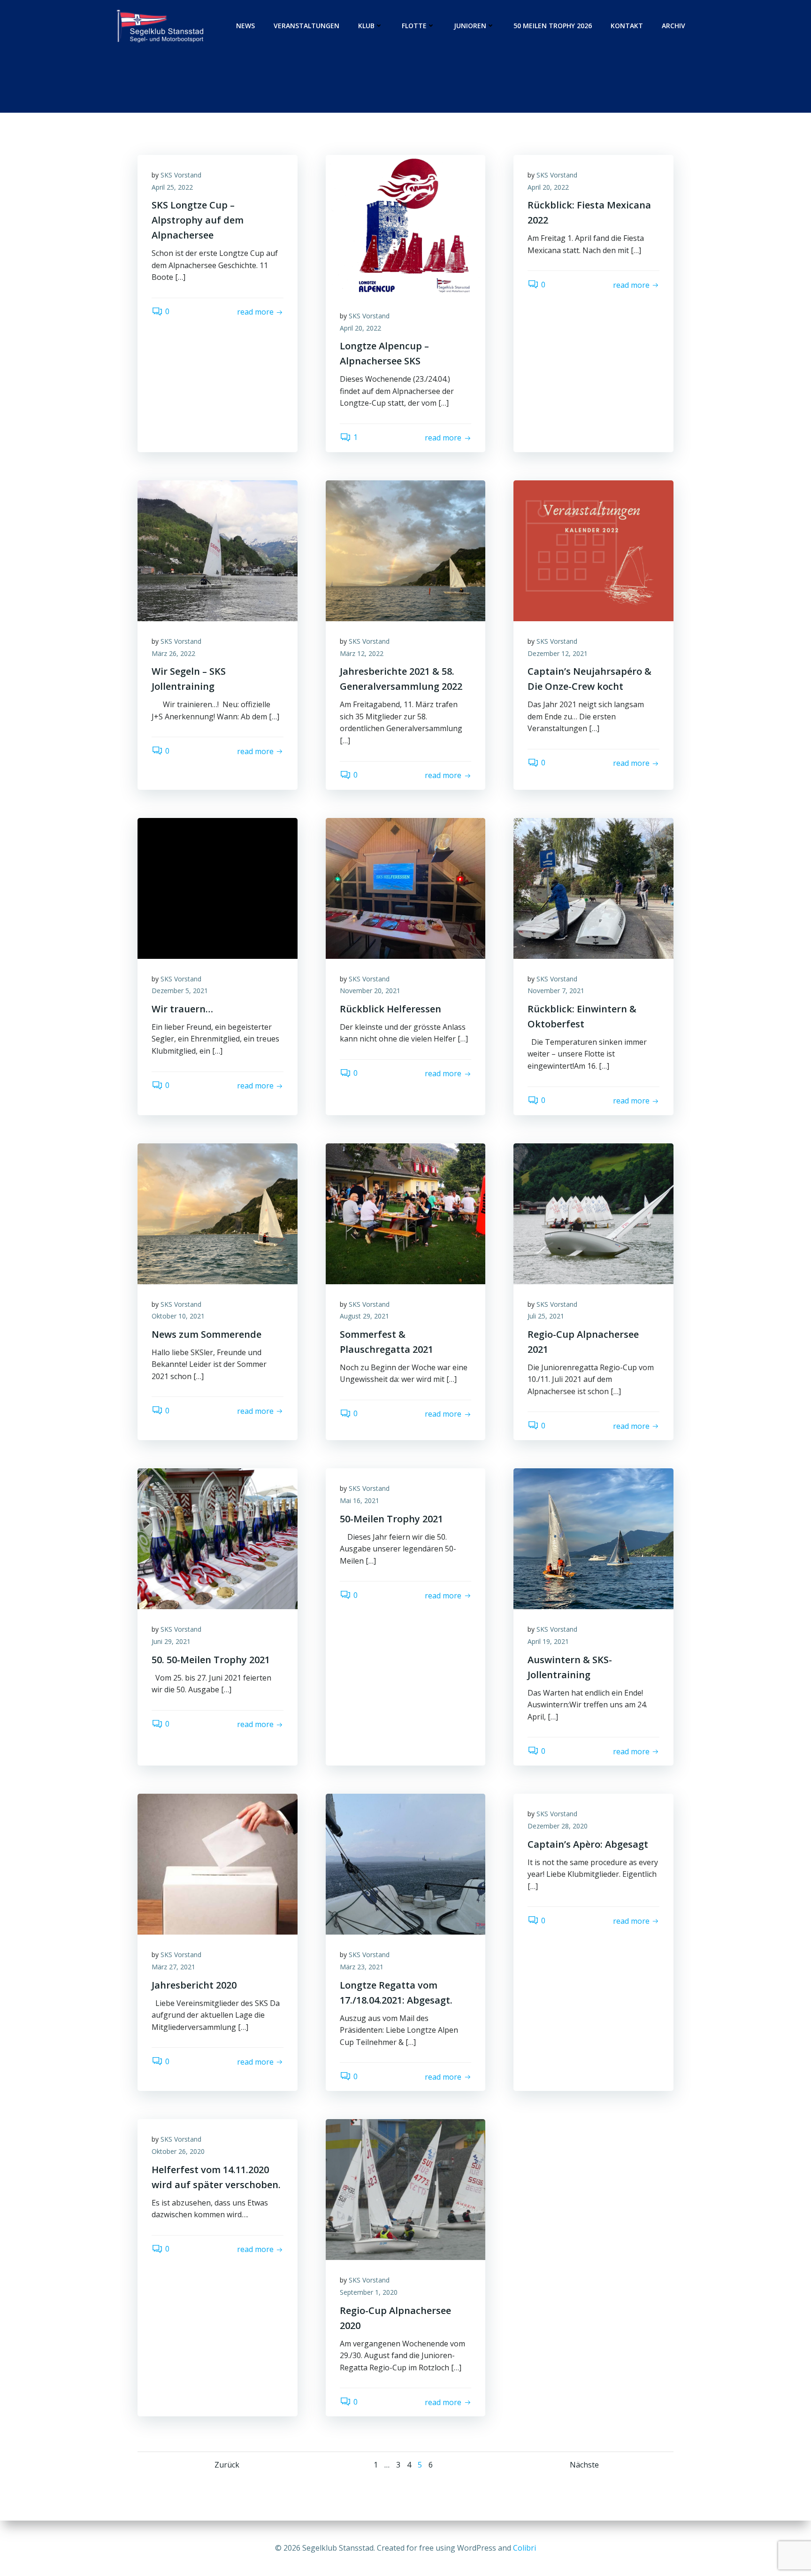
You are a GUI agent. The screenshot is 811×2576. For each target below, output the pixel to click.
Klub (366, 26)
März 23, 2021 (362, 1967)
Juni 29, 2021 (171, 1641)
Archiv (673, 26)
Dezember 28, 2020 (558, 1826)
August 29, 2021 (364, 1316)
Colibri (524, 2548)
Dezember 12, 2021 (558, 653)
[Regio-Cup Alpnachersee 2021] (593, 1213)
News (245, 26)
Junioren (470, 26)
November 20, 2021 (370, 991)
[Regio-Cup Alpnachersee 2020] (406, 2189)
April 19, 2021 (548, 1641)
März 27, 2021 (173, 1967)
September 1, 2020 (369, 2292)
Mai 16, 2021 (360, 1500)
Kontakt (627, 26)
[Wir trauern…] (218, 887)
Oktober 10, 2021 (178, 1316)
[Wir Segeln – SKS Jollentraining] (218, 550)
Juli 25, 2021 (546, 1316)
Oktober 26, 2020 (178, 2151)
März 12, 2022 (362, 653)
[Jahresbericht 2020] (218, 1864)
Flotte (414, 26)
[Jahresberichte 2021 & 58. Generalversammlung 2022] (406, 550)
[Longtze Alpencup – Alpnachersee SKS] (406, 224)
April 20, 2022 (360, 328)
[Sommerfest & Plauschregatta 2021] (406, 1213)
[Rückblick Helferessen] (406, 887)
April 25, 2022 (172, 187)
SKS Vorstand (181, 175)
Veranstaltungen (306, 26)
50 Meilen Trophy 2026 (553, 26)
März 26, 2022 (173, 653)
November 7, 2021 (556, 991)
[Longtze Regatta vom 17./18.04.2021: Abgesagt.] (406, 1864)
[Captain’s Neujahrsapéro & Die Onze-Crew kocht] (593, 550)
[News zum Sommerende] (218, 1213)
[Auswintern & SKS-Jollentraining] (593, 1538)
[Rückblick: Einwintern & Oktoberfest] (593, 887)
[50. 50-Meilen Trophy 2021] (218, 1538)
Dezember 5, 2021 (180, 991)
